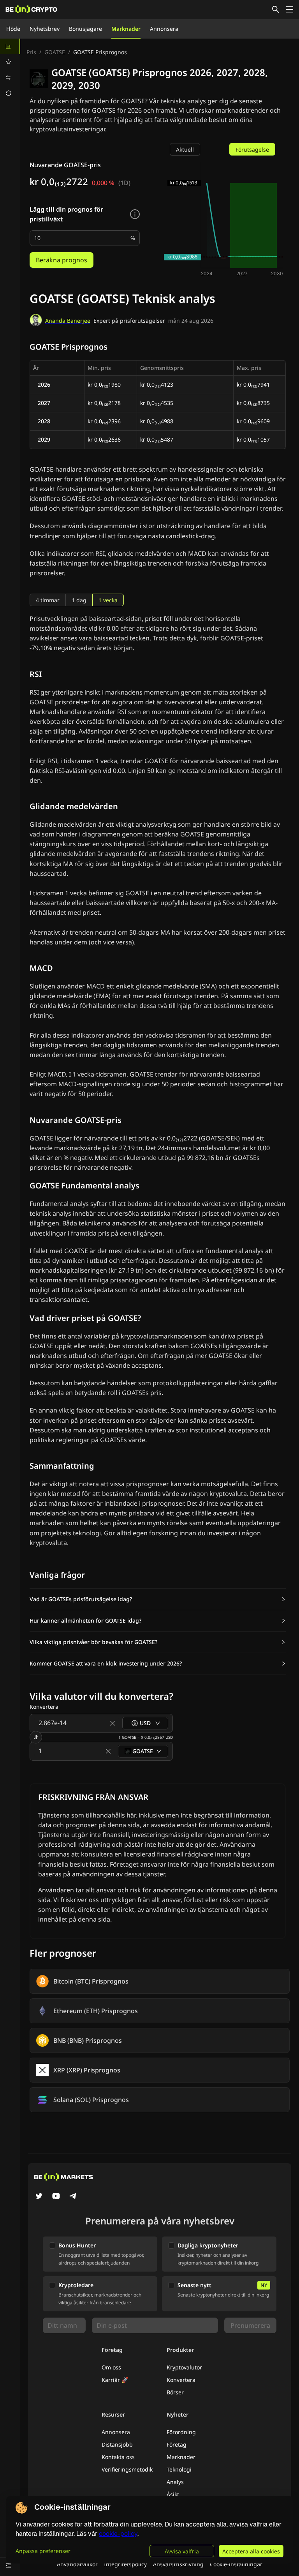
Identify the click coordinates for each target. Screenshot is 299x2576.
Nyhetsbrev (45, 29)
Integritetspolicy (125, 2564)
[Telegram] (73, 2197)
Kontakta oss (118, 2457)
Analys (175, 2482)
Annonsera (164, 29)
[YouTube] (56, 2197)
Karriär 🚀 (115, 2380)
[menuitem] (10, 46)
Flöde (13, 29)
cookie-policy (118, 2534)
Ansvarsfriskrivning (178, 2564)
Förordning (181, 2432)
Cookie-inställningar (236, 2564)
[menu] (10, 70)
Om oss (111, 2367)
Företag (177, 2444)
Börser (175, 2392)
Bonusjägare (85, 29)
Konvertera (181, 2380)
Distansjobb (117, 2444)
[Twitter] (39, 2197)
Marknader (126, 29)
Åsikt (173, 2494)
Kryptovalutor (184, 2367)
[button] (158, 1599)
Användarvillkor (77, 2564)
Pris (31, 52)
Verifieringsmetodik (127, 2469)
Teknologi (179, 2469)
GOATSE (55, 52)
